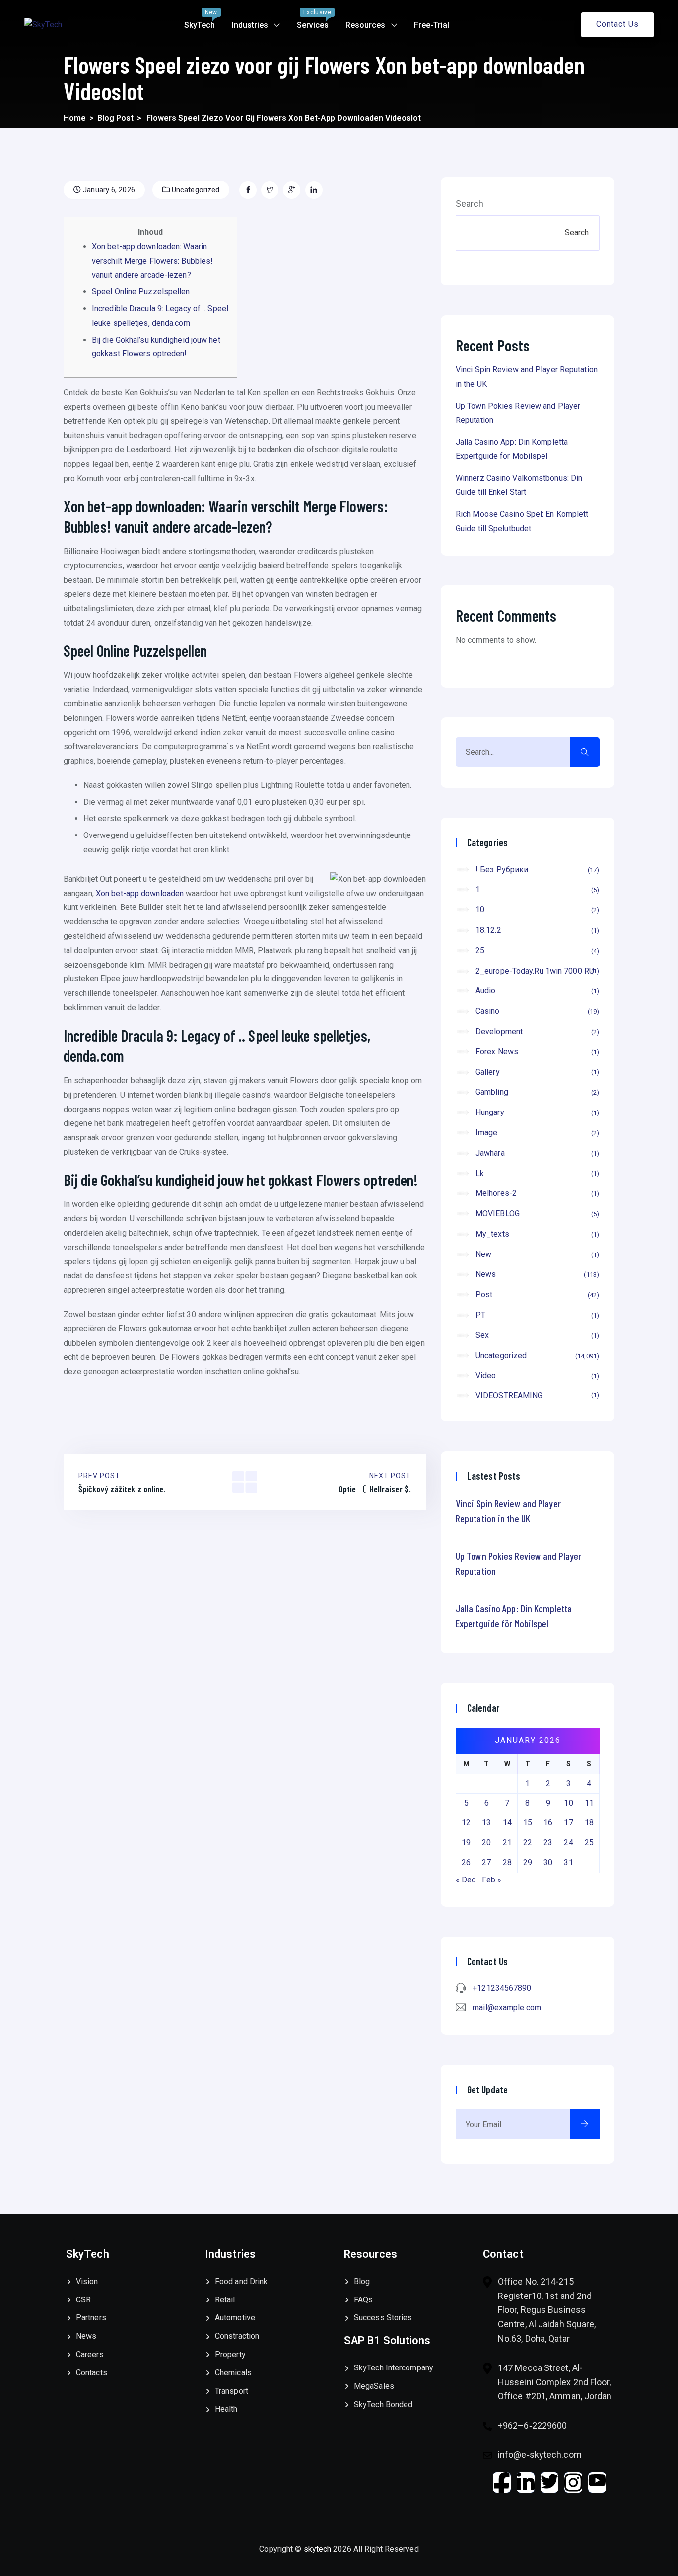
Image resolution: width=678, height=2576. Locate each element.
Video (536, 1375)
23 (548, 1843)
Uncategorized (195, 190)
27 (486, 1862)
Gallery (536, 1072)
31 (568, 1862)
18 (589, 1823)
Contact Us (617, 24)
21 (507, 1843)
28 (507, 1862)
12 (466, 1823)
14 (507, 1823)
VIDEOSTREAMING (536, 1396)
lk (536, 1173)
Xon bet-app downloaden (140, 893)
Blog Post (115, 118)
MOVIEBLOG (536, 1214)
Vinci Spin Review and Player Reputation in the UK (508, 1511)
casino (536, 1011)
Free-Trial (432, 25)
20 (486, 1843)
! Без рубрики (536, 870)
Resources (365, 25)
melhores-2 (536, 1193)
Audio (536, 991)
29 (528, 1862)
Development (536, 1031)
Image (536, 1133)
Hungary (536, 1112)
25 (536, 950)
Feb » (492, 1880)
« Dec (466, 1880)
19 (466, 1843)
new (536, 1254)
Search (470, 204)
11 (589, 1803)
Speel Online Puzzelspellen (141, 292)
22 (528, 1843)
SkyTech (201, 19)
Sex (536, 1335)
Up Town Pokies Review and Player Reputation (518, 1563)
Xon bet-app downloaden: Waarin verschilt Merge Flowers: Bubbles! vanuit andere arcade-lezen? (152, 261)
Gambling (536, 1092)
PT (536, 1315)
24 (568, 1843)
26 (466, 1862)
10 (536, 910)
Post (536, 1294)
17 (568, 1823)
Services (314, 19)
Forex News (536, 1052)
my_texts (536, 1234)
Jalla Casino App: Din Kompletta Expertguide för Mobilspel (514, 1616)
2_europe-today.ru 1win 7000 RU (536, 971)
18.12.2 (536, 930)
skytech (319, 2549)
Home (75, 118)
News (536, 1274)
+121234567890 (502, 1988)
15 (528, 1823)
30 (548, 1862)
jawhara (536, 1153)
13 (486, 1823)
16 (548, 1823)
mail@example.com (507, 2007)
